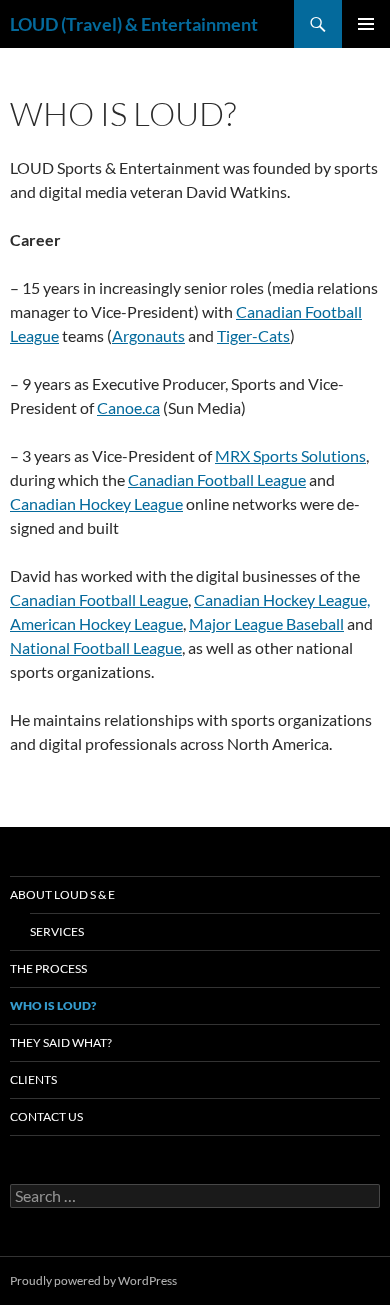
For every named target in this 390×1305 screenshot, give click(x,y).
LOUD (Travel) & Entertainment (134, 24)
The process (48, 968)
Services (57, 931)
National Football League (96, 647)
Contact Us (46, 1116)
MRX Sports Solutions (290, 455)
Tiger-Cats (253, 335)
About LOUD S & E (62, 894)
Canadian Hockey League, (282, 599)
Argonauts (148, 335)
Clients (33, 1079)
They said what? (61, 1042)
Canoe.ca (128, 407)
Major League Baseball (266, 623)
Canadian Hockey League (96, 503)
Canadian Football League (217, 479)
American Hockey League (96, 623)
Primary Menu (366, 24)
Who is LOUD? (53, 1005)
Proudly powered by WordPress (93, 1280)
